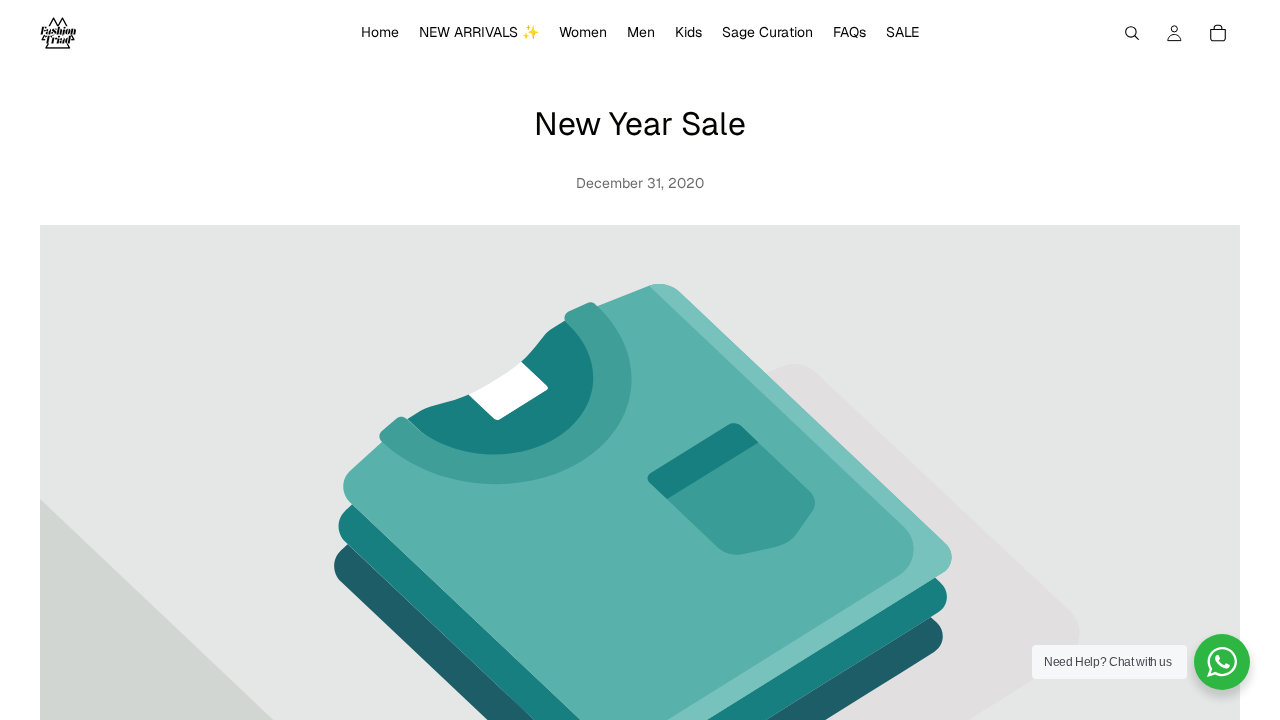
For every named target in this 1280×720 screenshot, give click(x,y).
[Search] (1132, 33)
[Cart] (1218, 33)
